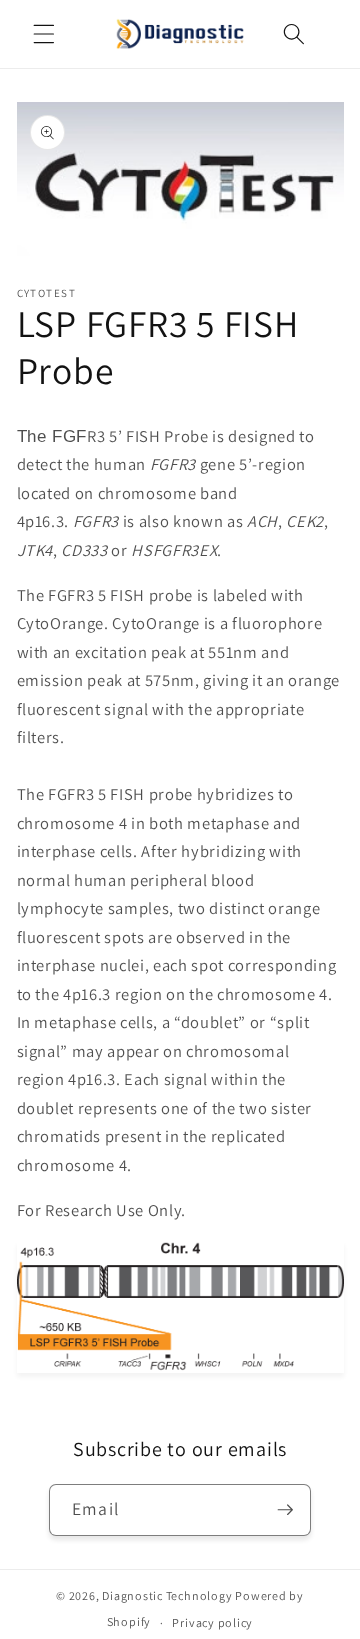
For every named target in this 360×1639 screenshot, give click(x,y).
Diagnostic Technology (167, 1595)
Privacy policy (212, 1622)
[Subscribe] (285, 1510)
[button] (44, 34)
